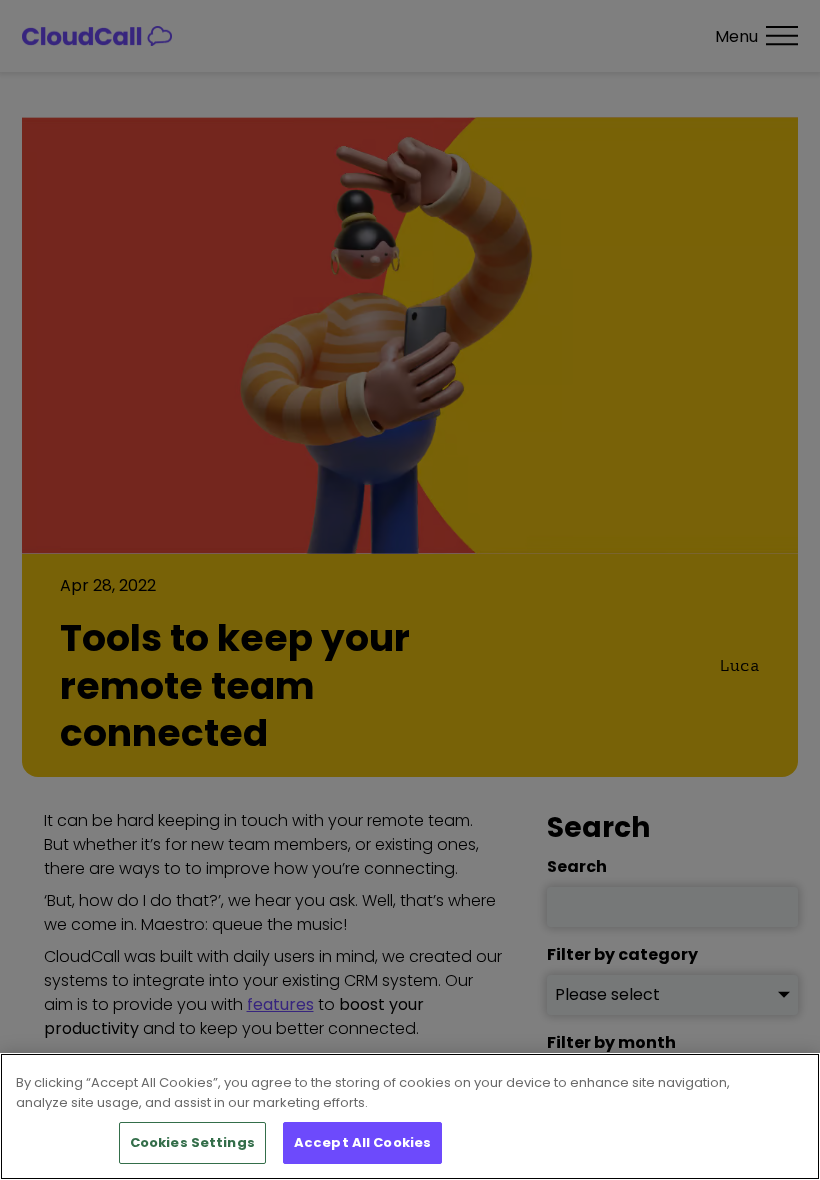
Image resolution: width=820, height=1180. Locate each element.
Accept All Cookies (362, 1142)
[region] (410, 1116)
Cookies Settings (192, 1142)
